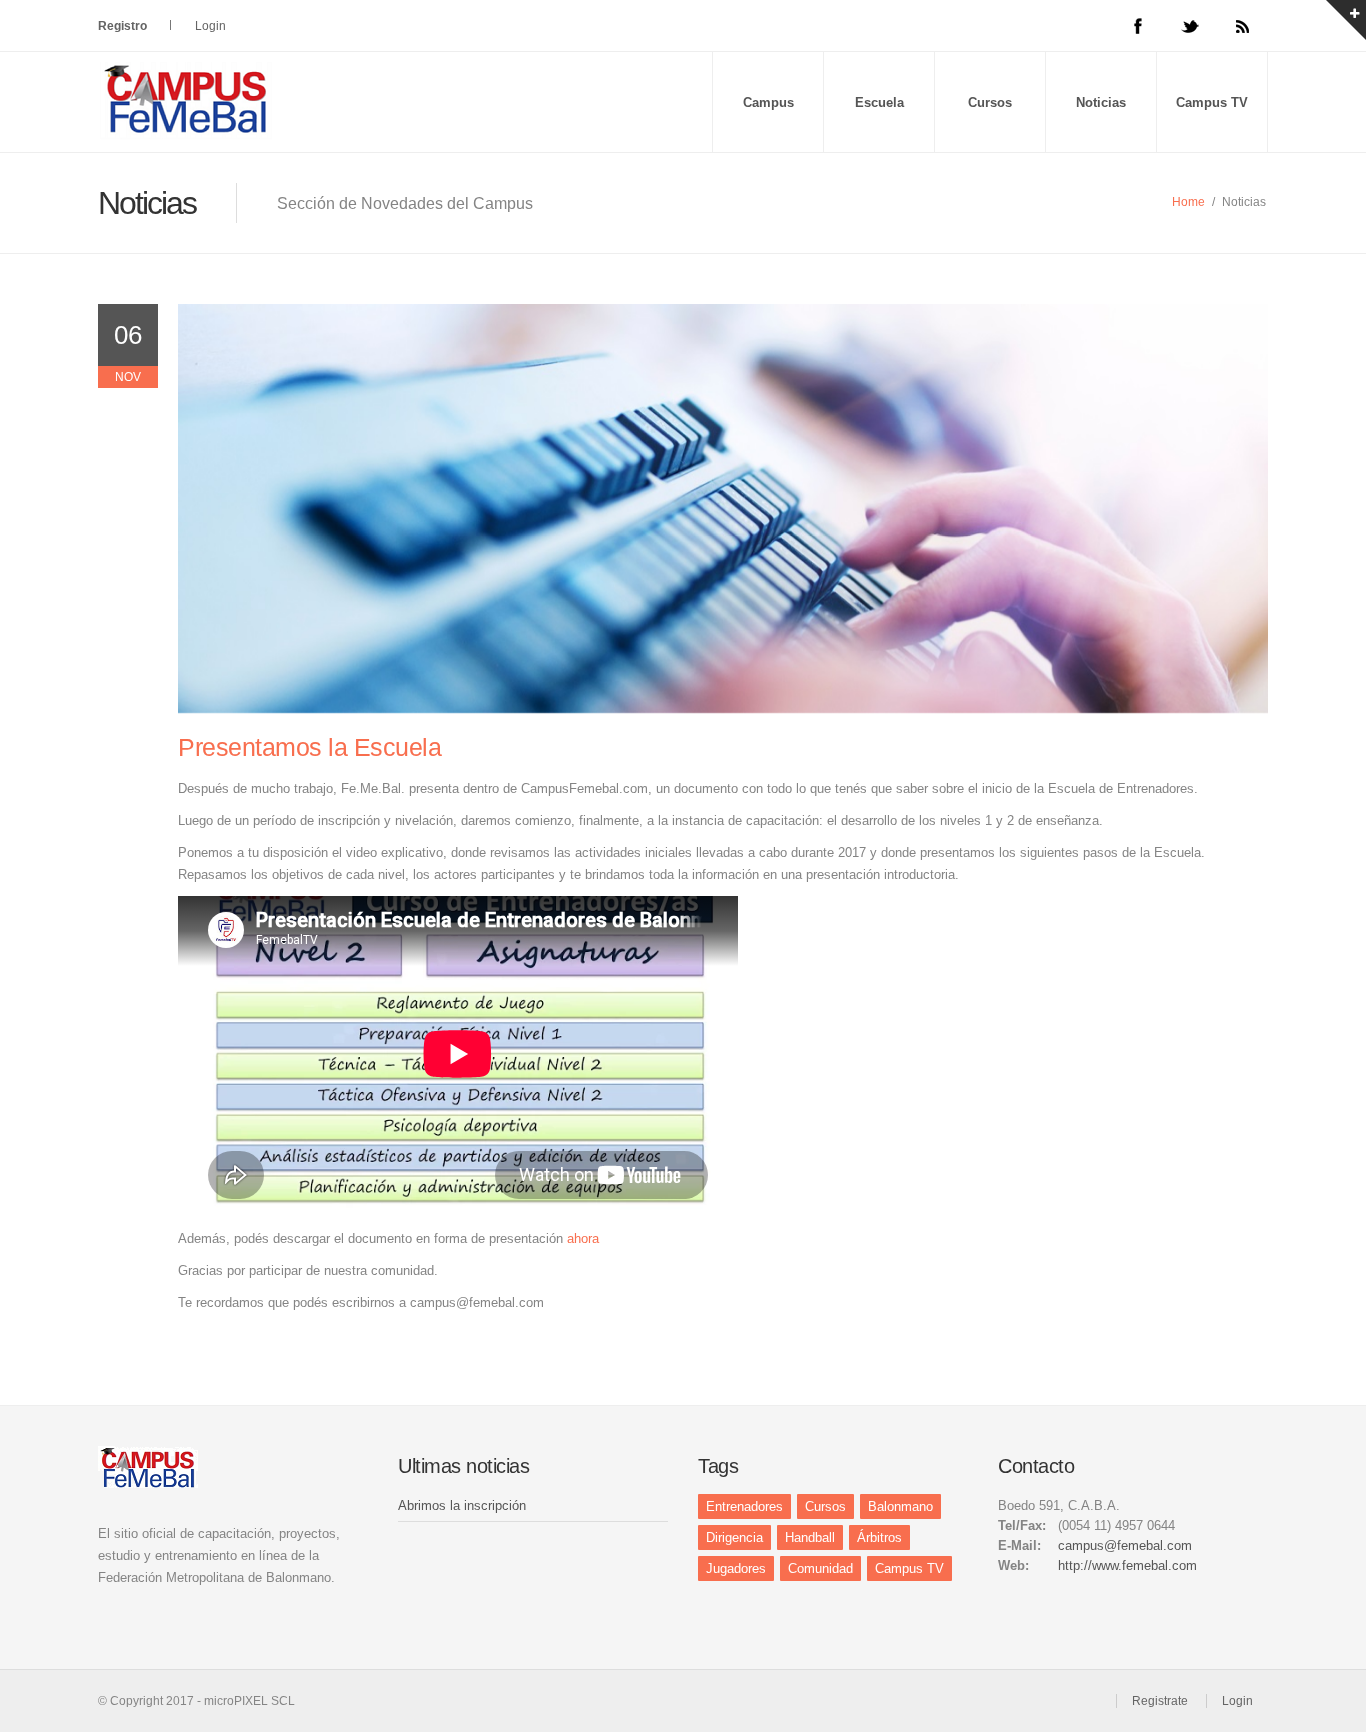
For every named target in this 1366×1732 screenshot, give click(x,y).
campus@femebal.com (1125, 1545)
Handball (810, 1537)
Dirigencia (734, 1537)
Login (210, 26)
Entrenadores (744, 1506)
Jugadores (736, 1568)
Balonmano (900, 1506)
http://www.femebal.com (1127, 1565)
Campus (768, 102)
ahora (583, 1238)
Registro (122, 26)
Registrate (1160, 1701)
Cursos (990, 102)
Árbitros (879, 1537)
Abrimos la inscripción (462, 1505)
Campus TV (1212, 102)
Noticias (1101, 102)
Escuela (879, 102)
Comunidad (820, 1568)
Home (1188, 202)
